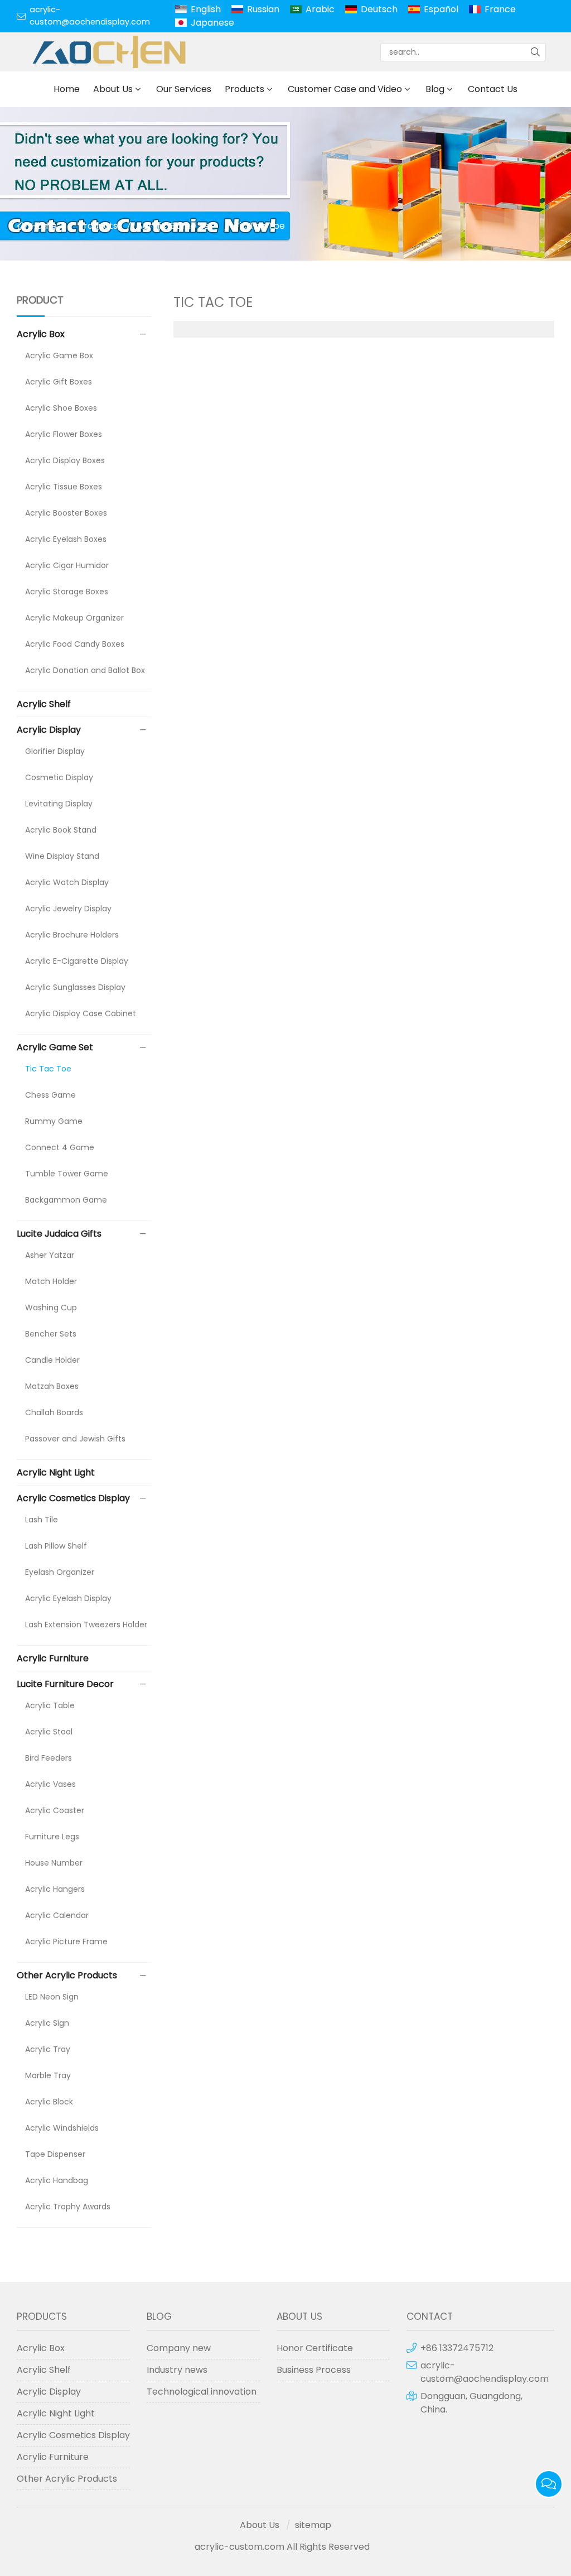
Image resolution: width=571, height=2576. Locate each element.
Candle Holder (52, 1360)
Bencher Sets (51, 1334)
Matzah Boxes (52, 1386)
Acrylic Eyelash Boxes (66, 539)
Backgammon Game (66, 1200)
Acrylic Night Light (56, 1472)
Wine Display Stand (62, 856)
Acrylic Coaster (55, 1810)
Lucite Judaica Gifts (59, 1234)
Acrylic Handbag (57, 2180)
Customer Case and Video (345, 89)
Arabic (320, 9)
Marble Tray (48, 2075)
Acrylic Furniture (53, 1658)
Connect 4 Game (60, 1147)
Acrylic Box (41, 334)
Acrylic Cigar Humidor (67, 565)
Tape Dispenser (55, 2154)
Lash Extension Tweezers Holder (86, 1625)
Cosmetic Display (59, 777)
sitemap (313, 2525)
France (500, 9)
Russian (263, 9)
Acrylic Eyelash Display (68, 1598)
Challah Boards (54, 1412)
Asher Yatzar (50, 1255)
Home (67, 89)
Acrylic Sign (47, 2023)
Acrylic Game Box (59, 355)
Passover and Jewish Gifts (75, 1439)
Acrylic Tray (48, 2049)
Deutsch (379, 9)
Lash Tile (42, 1520)
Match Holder (51, 1281)
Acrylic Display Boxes (65, 460)
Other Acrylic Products (67, 1975)
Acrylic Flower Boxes (64, 434)
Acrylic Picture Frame (66, 1941)
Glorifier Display (55, 751)
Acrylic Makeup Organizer (74, 618)
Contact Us (493, 89)
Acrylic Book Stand (61, 830)
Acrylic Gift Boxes (59, 382)
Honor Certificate (315, 2348)
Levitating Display (59, 804)
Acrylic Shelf (44, 704)
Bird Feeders (49, 1758)
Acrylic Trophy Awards (68, 2207)
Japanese (212, 23)
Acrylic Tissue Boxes (64, 487)
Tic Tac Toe (260, 226)
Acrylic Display (49, 730)
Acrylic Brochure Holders (72, 935)
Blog (435, 89)
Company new (179, 2348)
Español (441, 9)
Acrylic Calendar (57, 1915)
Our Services (184, 89)
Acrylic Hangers (55, 1889)
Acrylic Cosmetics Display (73, 1498)
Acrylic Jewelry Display (68, 909)
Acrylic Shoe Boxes (61, 408)
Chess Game (50, 1095)
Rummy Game (54, 1121)
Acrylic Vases (50, 1784)
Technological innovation (202, 2392)
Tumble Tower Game (67, 1174)
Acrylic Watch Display (67, 882)
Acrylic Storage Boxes (67, 592)
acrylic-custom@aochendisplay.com (90, 16)
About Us (113, 89)
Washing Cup (51, 1308)
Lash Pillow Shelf (56, 1546)
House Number (54, 1863)
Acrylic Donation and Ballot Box (85, 670)
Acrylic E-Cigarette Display (77, 961)
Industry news (177, 2370)
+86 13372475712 (457, 2348)
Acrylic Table (50, 1705)
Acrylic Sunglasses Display (75, 987)
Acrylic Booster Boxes (66, 513)
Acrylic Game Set (175, 226)
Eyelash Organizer (60, 1572)
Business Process (314, 2370)
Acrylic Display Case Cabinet (81, 1013)
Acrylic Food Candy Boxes (75, 644)
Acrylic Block (49, 2102)
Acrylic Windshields (62, 2128)
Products (245, 89)
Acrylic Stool (49, 1732)
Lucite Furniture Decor (65, 1684)
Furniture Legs (52, 1837)
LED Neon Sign (52, 1997)
